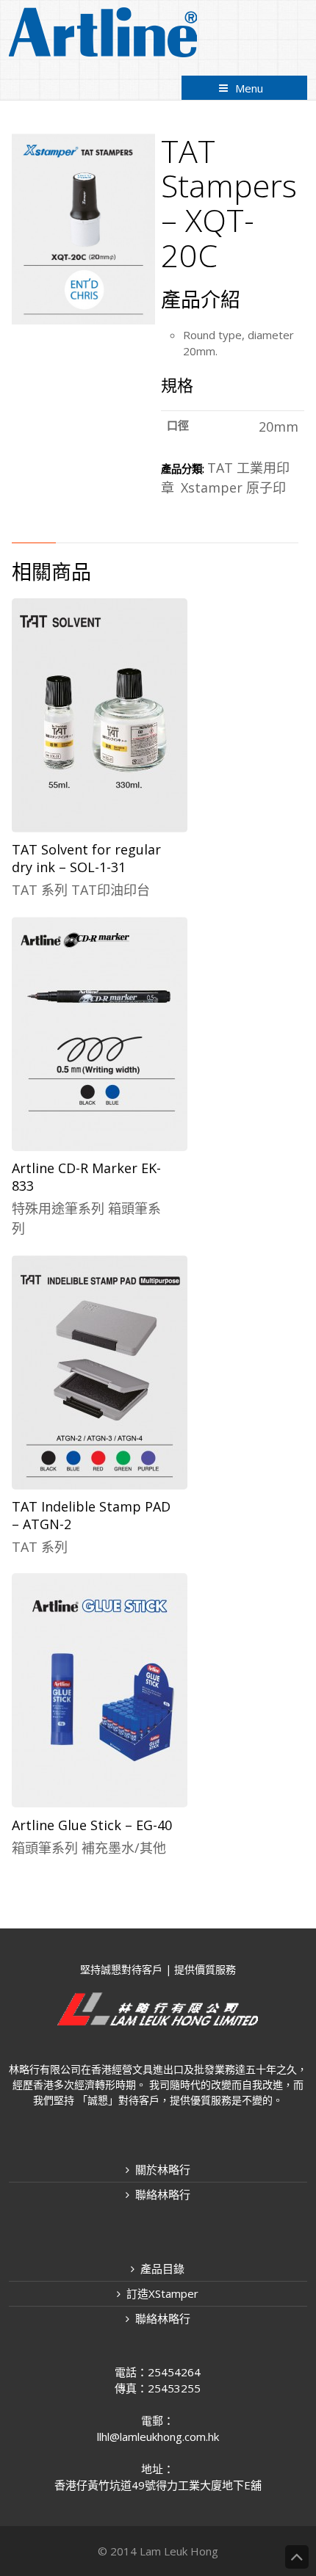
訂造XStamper (162, 2293)
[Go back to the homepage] (103, 32)
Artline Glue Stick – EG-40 (92, 1825)
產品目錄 (162, 2268)
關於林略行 (163, 2169)
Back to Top (297, 2557)
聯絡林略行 (163, 2194)
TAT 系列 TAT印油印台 (81, 890)
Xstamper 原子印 (233, 487)
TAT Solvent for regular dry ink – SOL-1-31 (86, 858)
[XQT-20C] (83, 319)
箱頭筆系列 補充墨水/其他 (89, 1848)
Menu (249, 88)
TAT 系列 (40, 1547)
